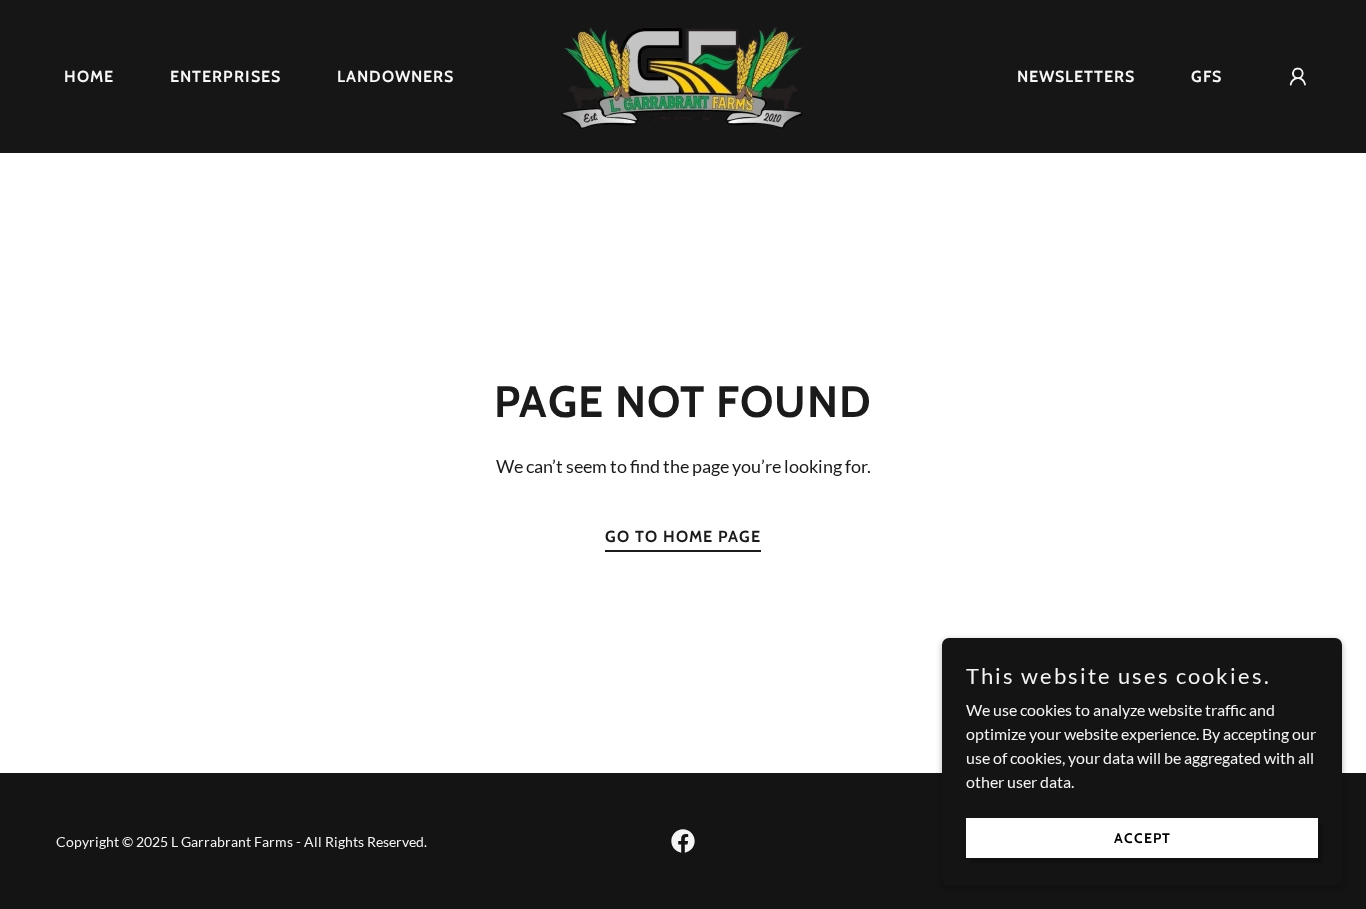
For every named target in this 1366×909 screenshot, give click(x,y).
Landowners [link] (395, 76)
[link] (683, 74)
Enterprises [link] (225, 76)
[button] (1298, 77)
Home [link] (89, 76)
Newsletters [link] (1076, 76)
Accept (1142, 837)
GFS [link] (1206, 76)
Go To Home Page (683, 536)
